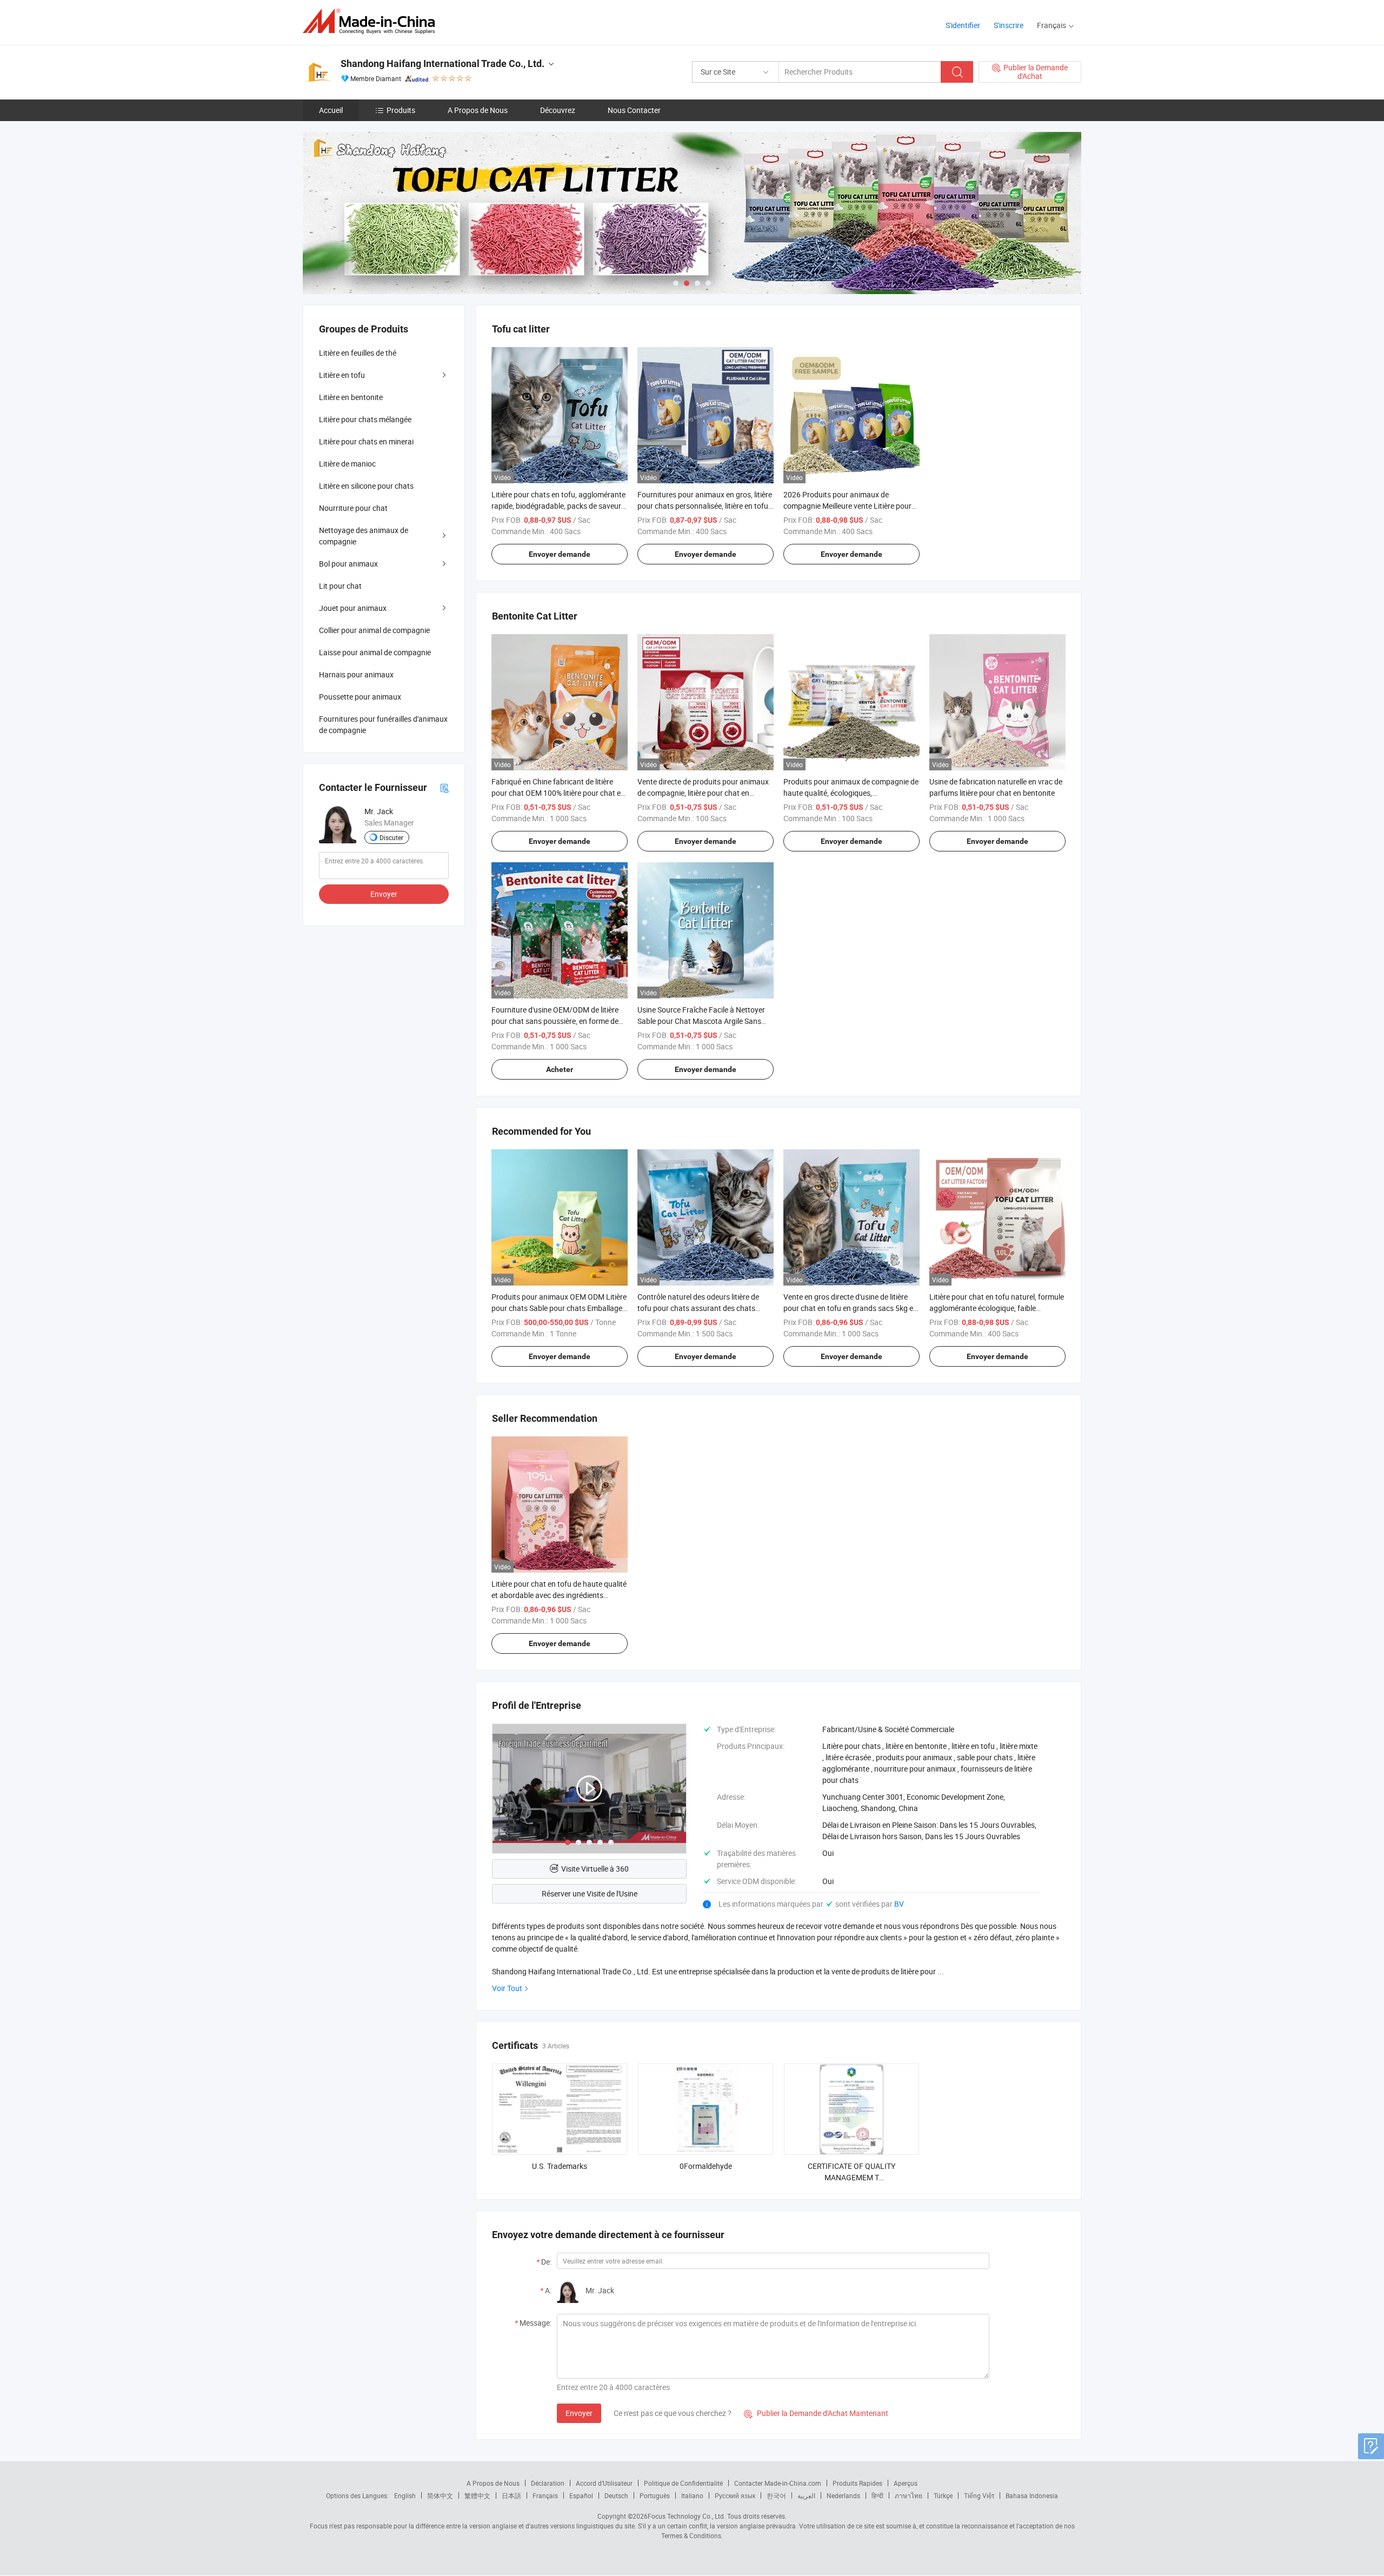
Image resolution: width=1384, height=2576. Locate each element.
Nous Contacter (634, 110)
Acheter (560, 1069)
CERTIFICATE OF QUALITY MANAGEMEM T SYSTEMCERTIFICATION (851, 2177)
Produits (401, 110)
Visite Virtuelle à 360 (595, 1869)
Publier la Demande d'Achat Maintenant (816, 2413)
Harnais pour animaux (356, 674)
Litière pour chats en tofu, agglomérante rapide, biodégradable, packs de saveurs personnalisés (558, 506)
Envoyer (579, 2413)
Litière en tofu (342, 375)
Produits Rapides (857, 2483)
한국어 (776, 2495)
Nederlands (843, 2495)
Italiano (692, 2495)
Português (655, 2495)
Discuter (391, 837)
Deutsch (616, 2495)
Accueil (331, 110)
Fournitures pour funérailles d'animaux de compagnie (383, 724)
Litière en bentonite (351, 397)
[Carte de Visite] (444, 787)
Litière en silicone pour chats (366, 486)
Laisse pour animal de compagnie (375, 652)
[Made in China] (372, 21)
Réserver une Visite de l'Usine (590, 1893)
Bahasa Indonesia (1032, 2495)
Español (581, 2495)
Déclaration (548, 2483)
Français (545, 2495)
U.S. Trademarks (560, 2166)
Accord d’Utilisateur (604, 2483)
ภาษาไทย (909, 2495)
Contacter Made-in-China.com (778, 2483)
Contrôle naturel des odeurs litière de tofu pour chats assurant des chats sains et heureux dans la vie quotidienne (704, 1308)
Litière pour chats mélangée (365, 419)
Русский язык (735, 2495)
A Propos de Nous (478, 110)
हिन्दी (877, 2495)
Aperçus (906, 2483)
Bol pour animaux (348, 564)
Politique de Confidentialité (683, 2483)
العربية (806, 2495)
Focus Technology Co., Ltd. (687, 2516)
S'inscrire (1009, 25)
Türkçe (943, 2495)
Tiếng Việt (979, 2495)
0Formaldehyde (706, 2166)
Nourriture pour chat (353, 508)
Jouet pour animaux (353, 608)
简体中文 (440, 2495)
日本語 (511, 2495)
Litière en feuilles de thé (358, 353)
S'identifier (963, 25)
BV (899, 1904)
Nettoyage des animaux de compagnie (364, 536)
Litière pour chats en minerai (366, 441)
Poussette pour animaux (360, 697)
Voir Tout (507, 1988)
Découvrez (558, 110)
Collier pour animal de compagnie (374, 630)
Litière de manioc (347, 464)
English (405, 2495)
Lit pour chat (340, 586)
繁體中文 (477, 2495)
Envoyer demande (560, 554)
